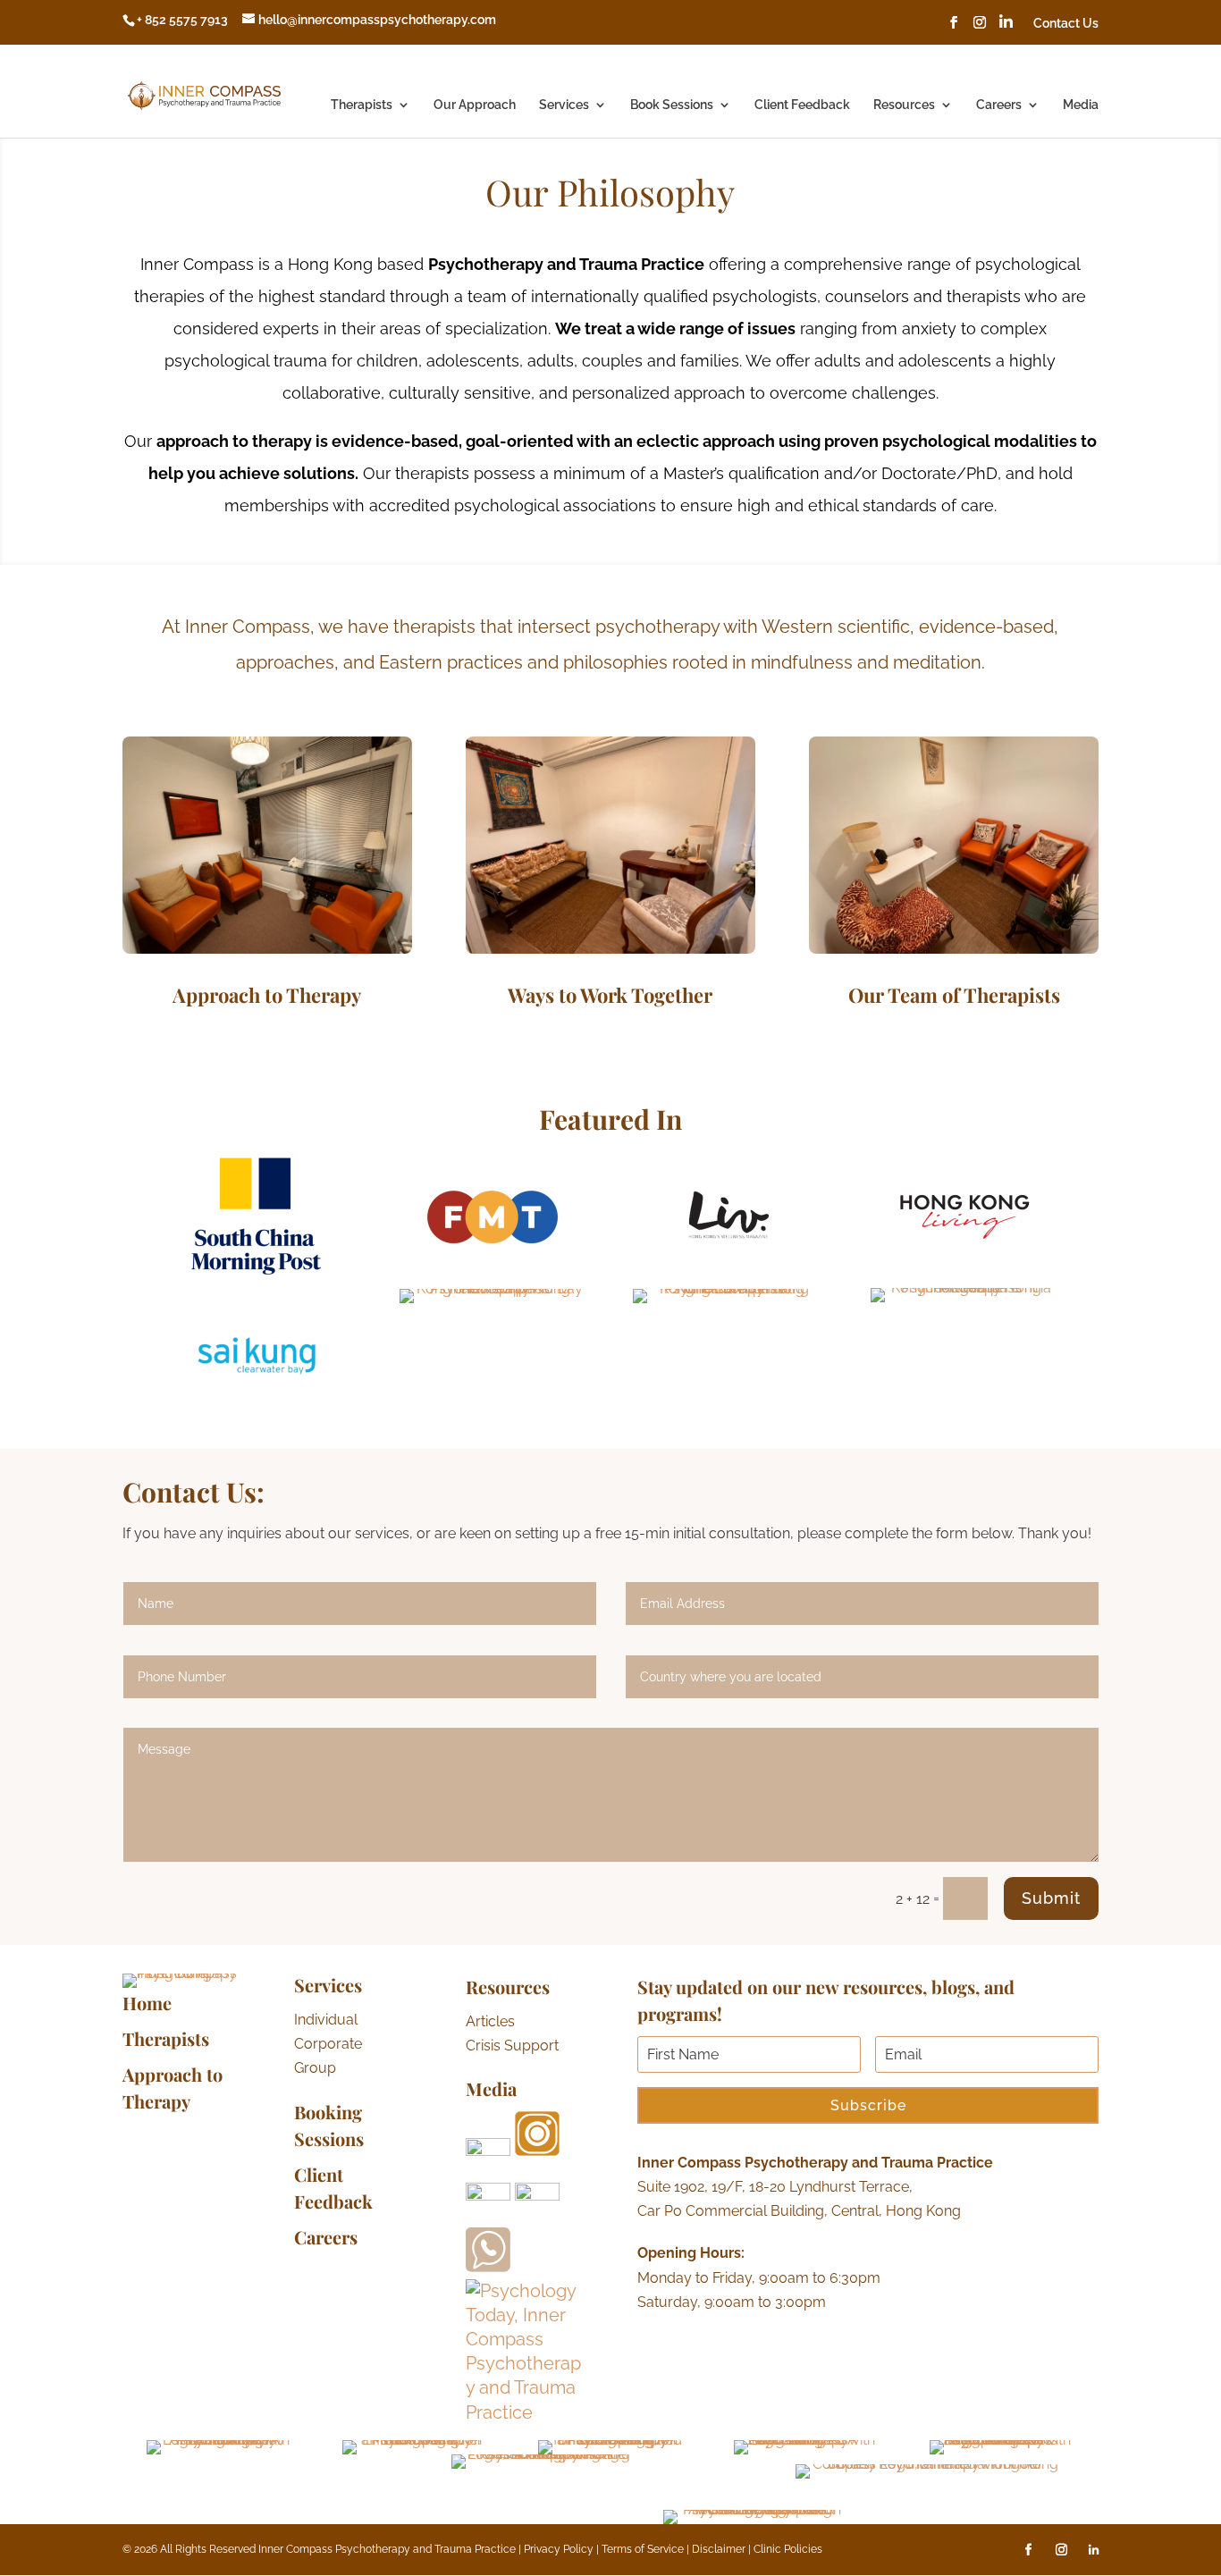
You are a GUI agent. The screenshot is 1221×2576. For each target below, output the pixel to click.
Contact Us (1066, 24)
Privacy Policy (560, 2549)
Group (315, 2068)
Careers (999, 105)
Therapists (362, 105)
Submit (1051, 1898)
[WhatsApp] (488, 2266)
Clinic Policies (788, 2549)
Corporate (328, 2044)
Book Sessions (672, 105)
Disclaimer (720, 2549)
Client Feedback (802, 105)
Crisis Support (512, 2046)
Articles (490, 2021)
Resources (904, 105)
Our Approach (475, 105)
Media (1081, 105)
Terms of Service (643, 2549)
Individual (326, 2020)
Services (564, 105)
